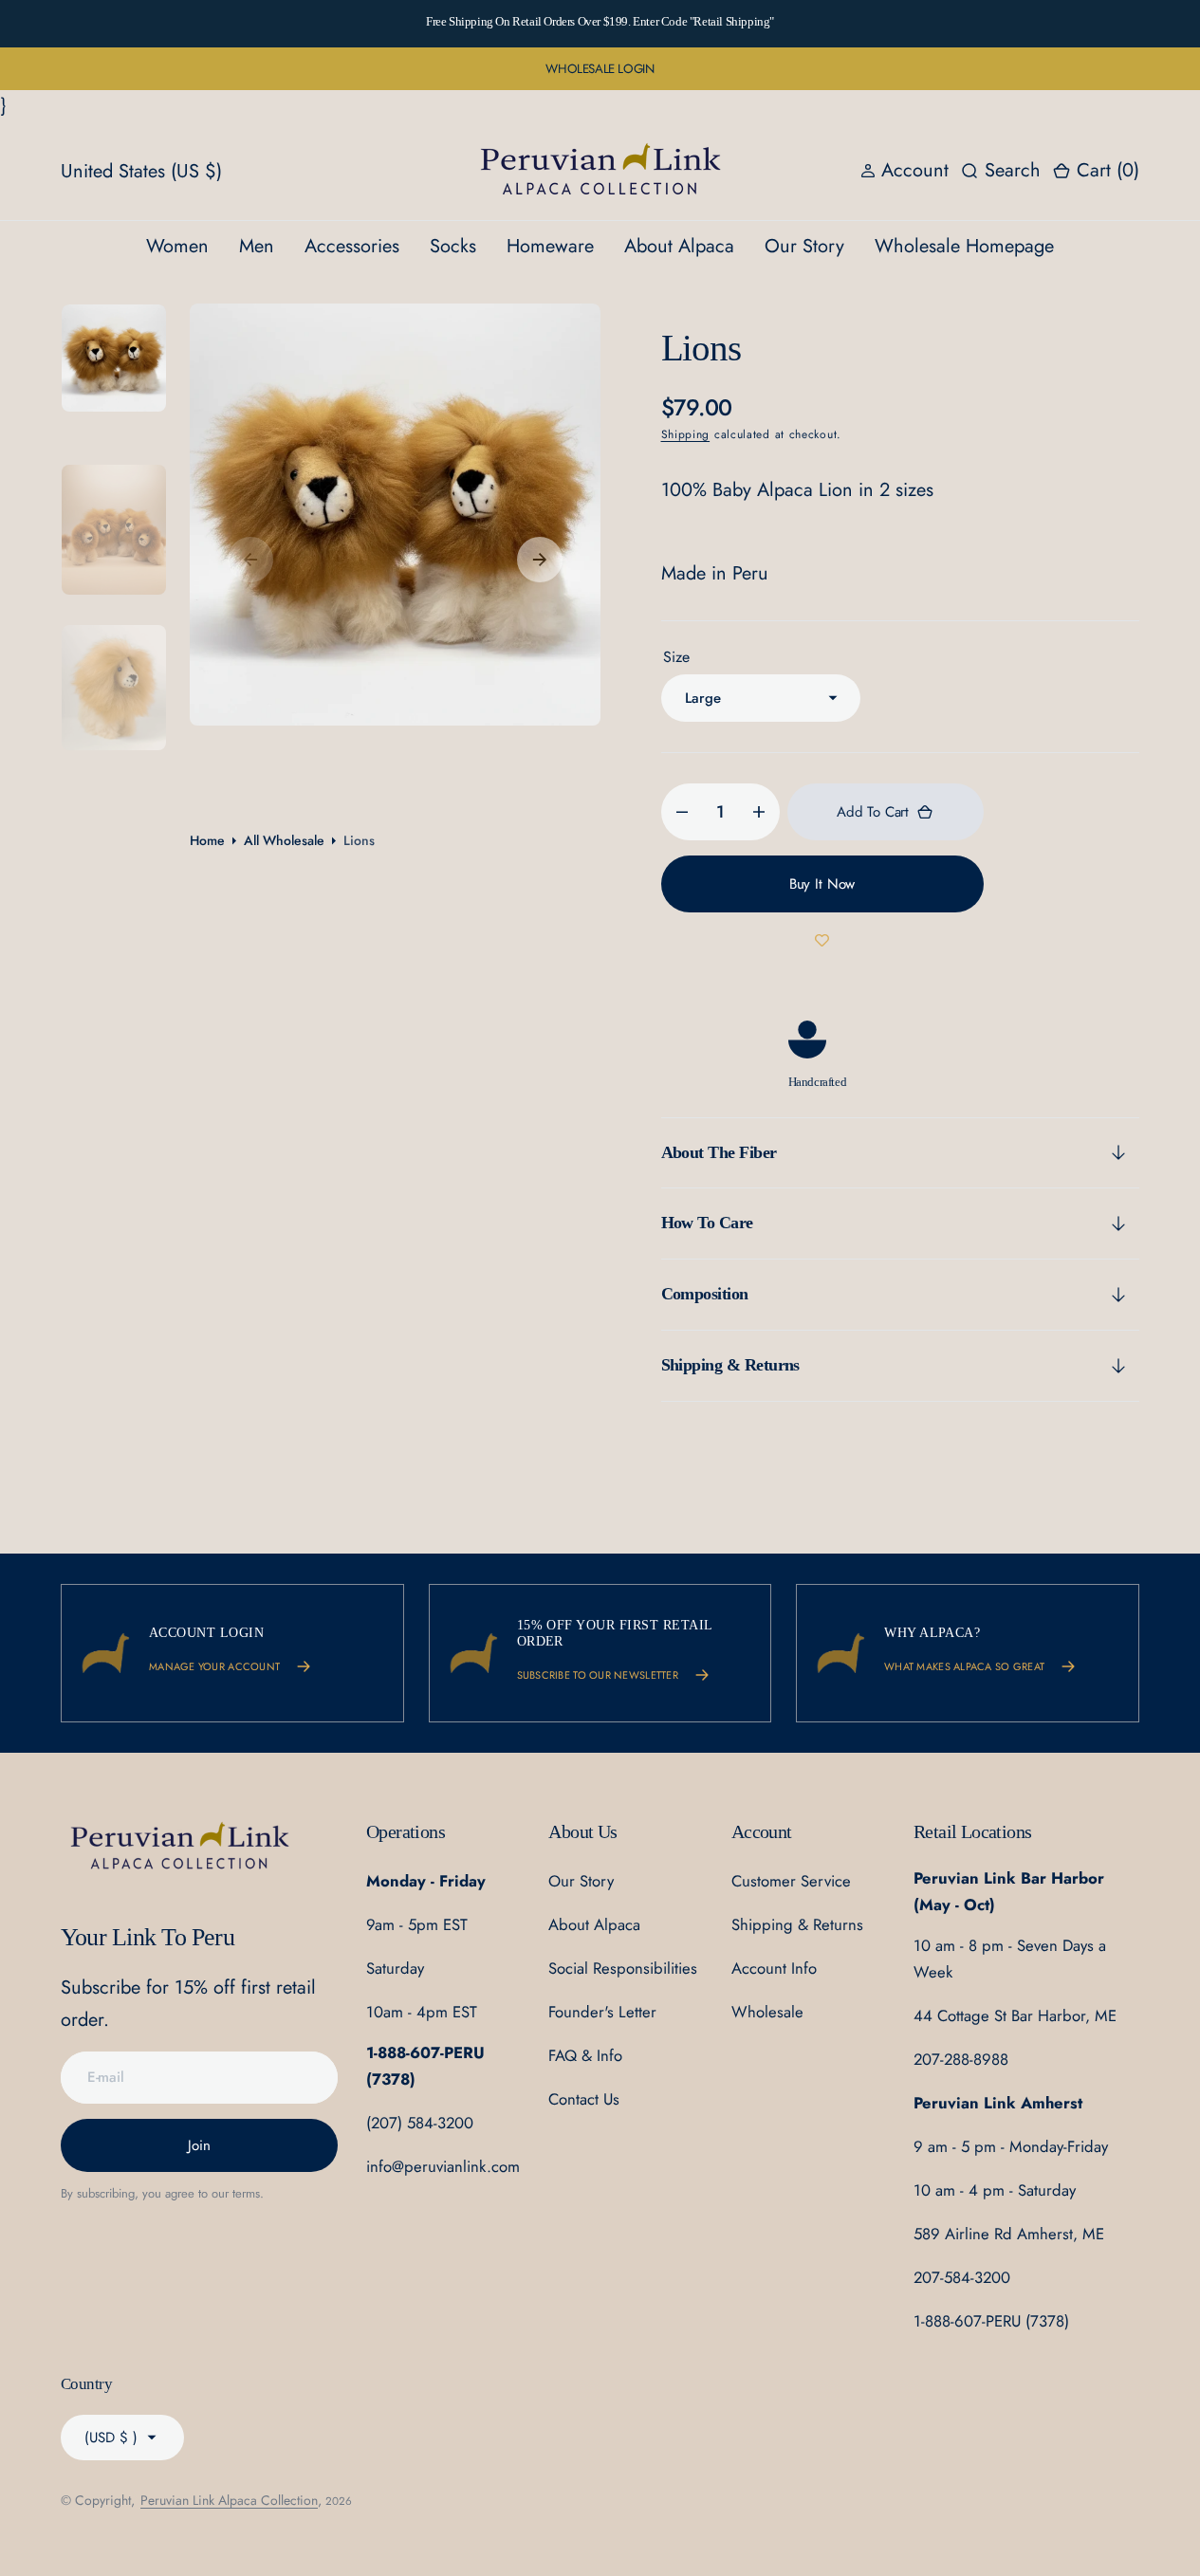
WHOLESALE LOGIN (600, 69)
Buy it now (822, 884)
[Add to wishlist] (822, 941)
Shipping (686, 434)
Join (199, 2145)
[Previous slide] (192, 24)
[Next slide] (1008, 24)
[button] (1096, 172)
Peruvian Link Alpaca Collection (229, 2500)
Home (207, 840)
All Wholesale (284, 840)
